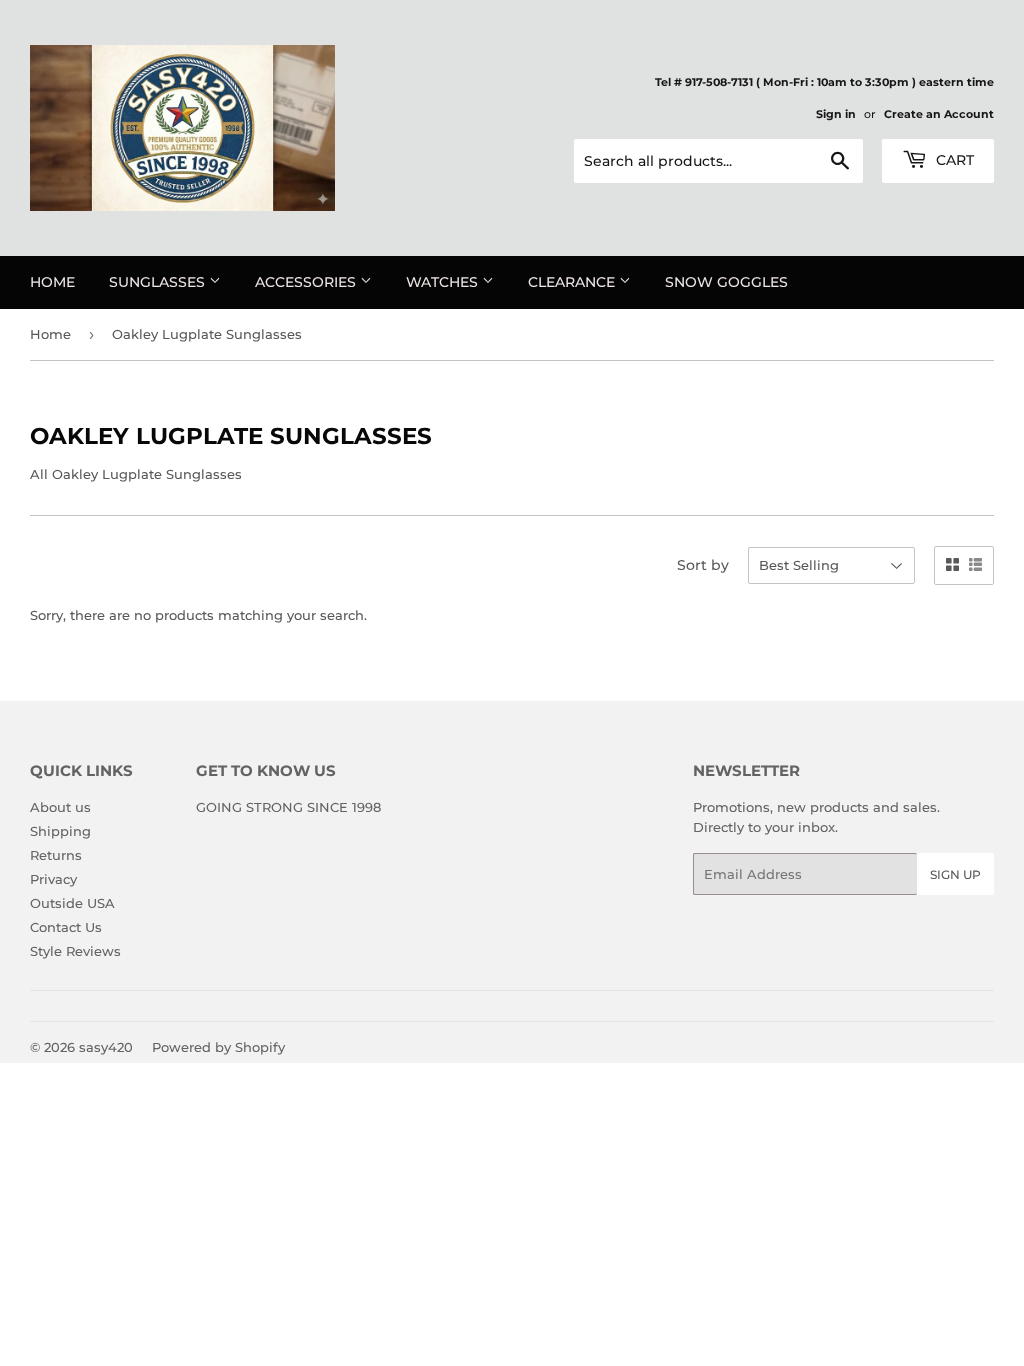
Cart (953, 160)
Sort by (703, 565)
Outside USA (72, 903)
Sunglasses (159, 282)
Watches (444, 282)
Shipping (60, 831)
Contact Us (66, 927)
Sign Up (955, 874)
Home (52, 282)
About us (60, 807)
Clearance (573, 282)
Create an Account (939, 114)
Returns (56, 855)
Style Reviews (75, 951)
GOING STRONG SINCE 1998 (288, 807)
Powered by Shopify (218, 1047)
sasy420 (106, 1047)
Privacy (53, 879)
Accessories (307, 282)
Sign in (836, 114)
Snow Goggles (726, 282)
